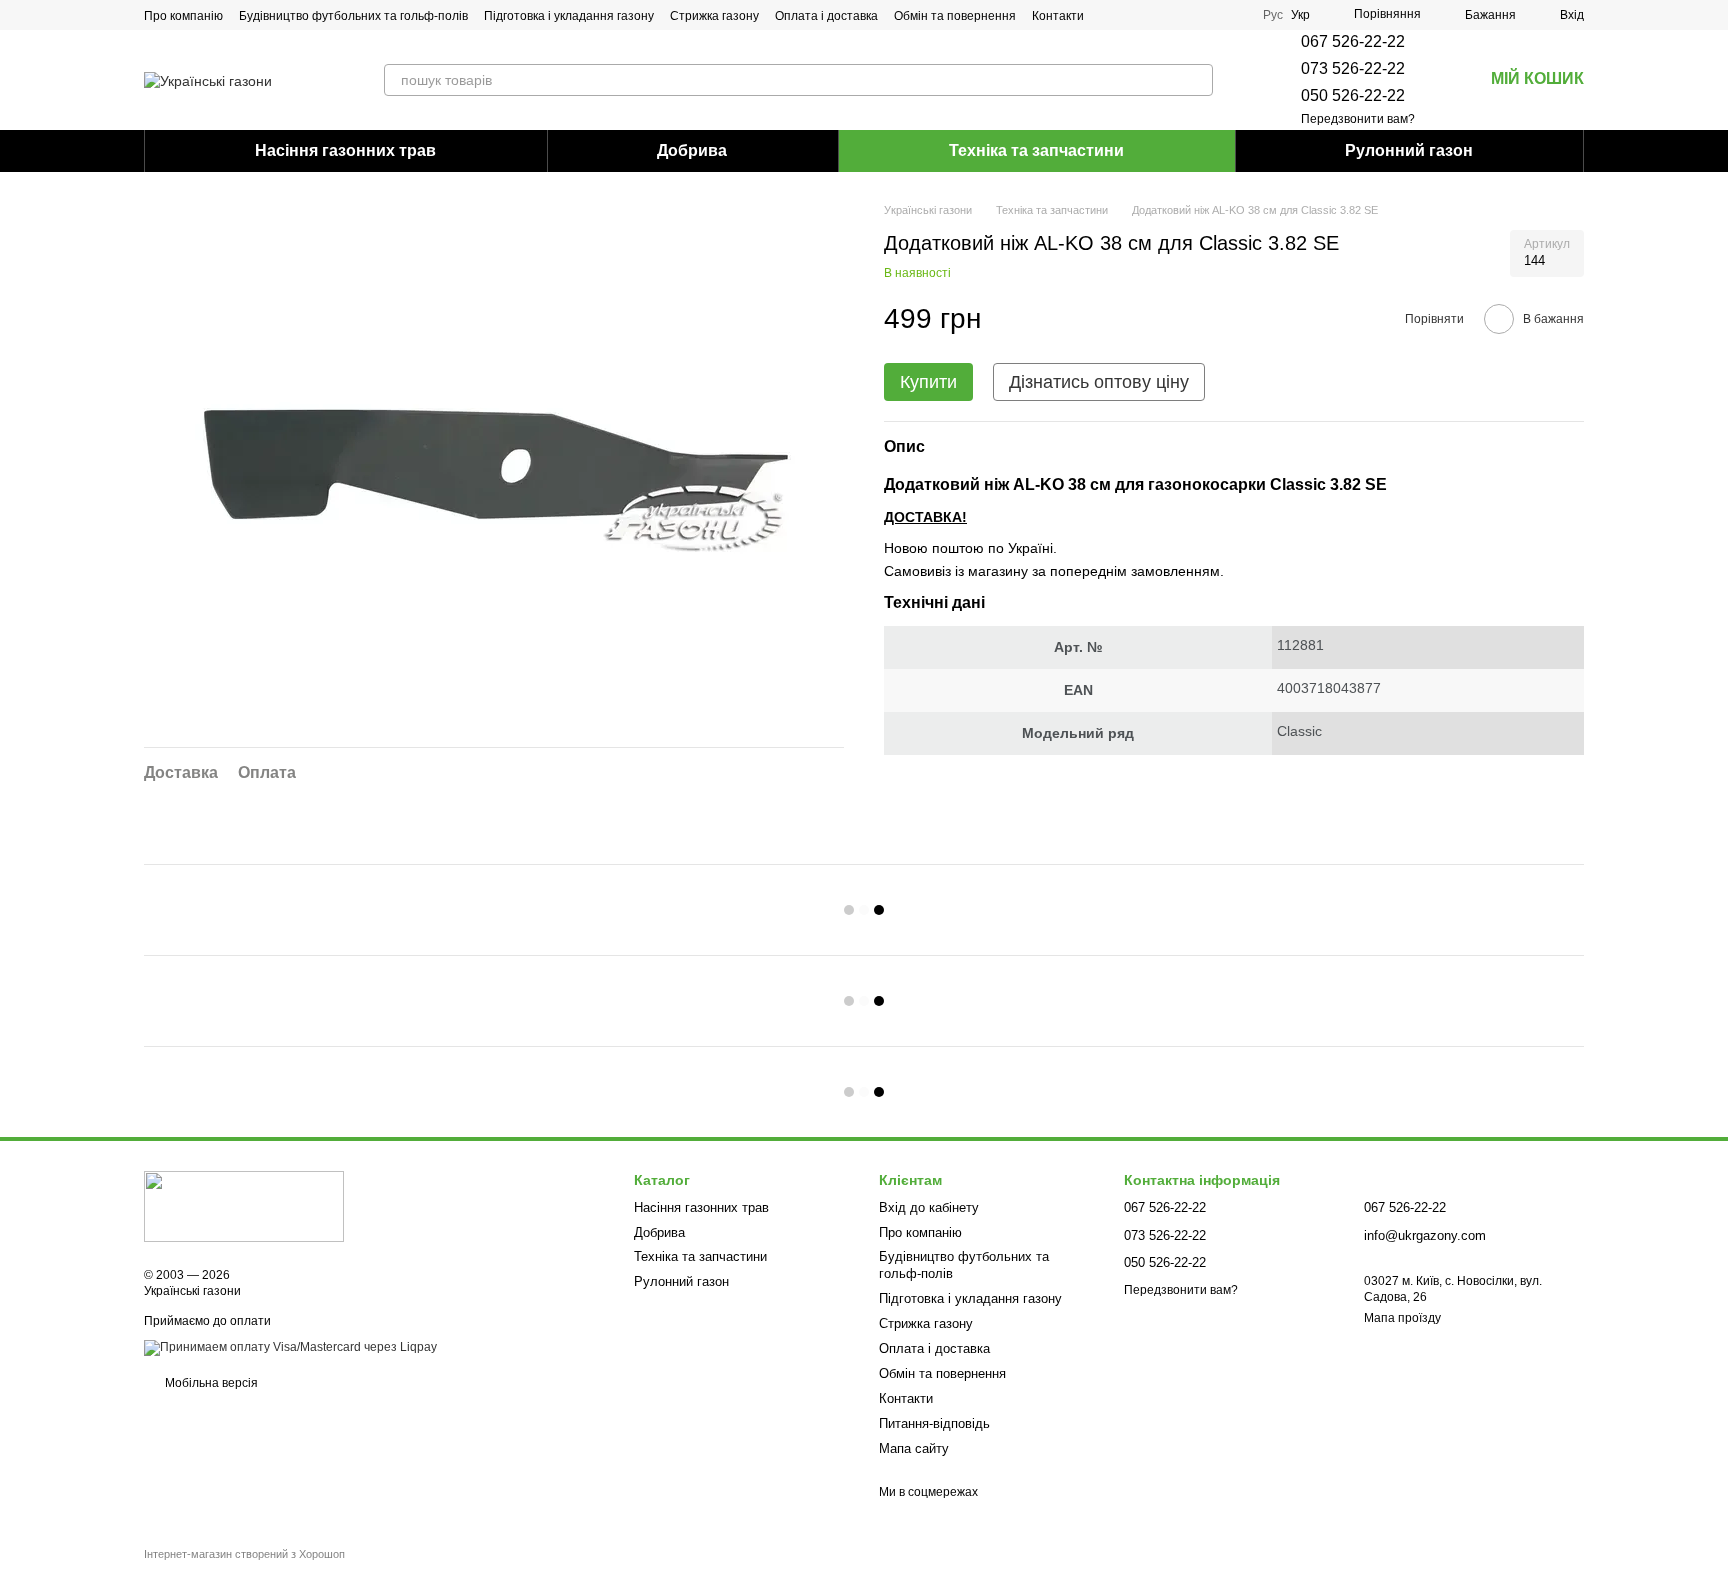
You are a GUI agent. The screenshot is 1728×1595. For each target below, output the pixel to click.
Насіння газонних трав (345, 150)
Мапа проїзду (1402, 1318)
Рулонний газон (1409, 150)
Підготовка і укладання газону (569, 16)
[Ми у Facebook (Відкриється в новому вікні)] (1159, 15)
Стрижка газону (714, 16)
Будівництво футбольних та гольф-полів (353, 16)
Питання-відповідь (934, 1423)
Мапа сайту (914, 1448)
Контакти (1058, 16)
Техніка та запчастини (1036, 150)
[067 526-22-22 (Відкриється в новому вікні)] (1207, 15)
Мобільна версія (210, 1383)
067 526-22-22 (1353, 41)
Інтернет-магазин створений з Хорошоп (244, 1554)
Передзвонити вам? (1358, 119)
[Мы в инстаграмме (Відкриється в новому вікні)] (1183, 15)
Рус (1273, 15)
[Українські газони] (244, 1206)
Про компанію (183, 16)
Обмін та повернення (955, 16)
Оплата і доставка (826, 16)
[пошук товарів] (1197, 80)
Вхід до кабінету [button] (929, 1207)
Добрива (692, 150)
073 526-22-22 (1353, 68)
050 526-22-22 (1353, 95)
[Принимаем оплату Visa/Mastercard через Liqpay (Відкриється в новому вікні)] (290, 1347)
